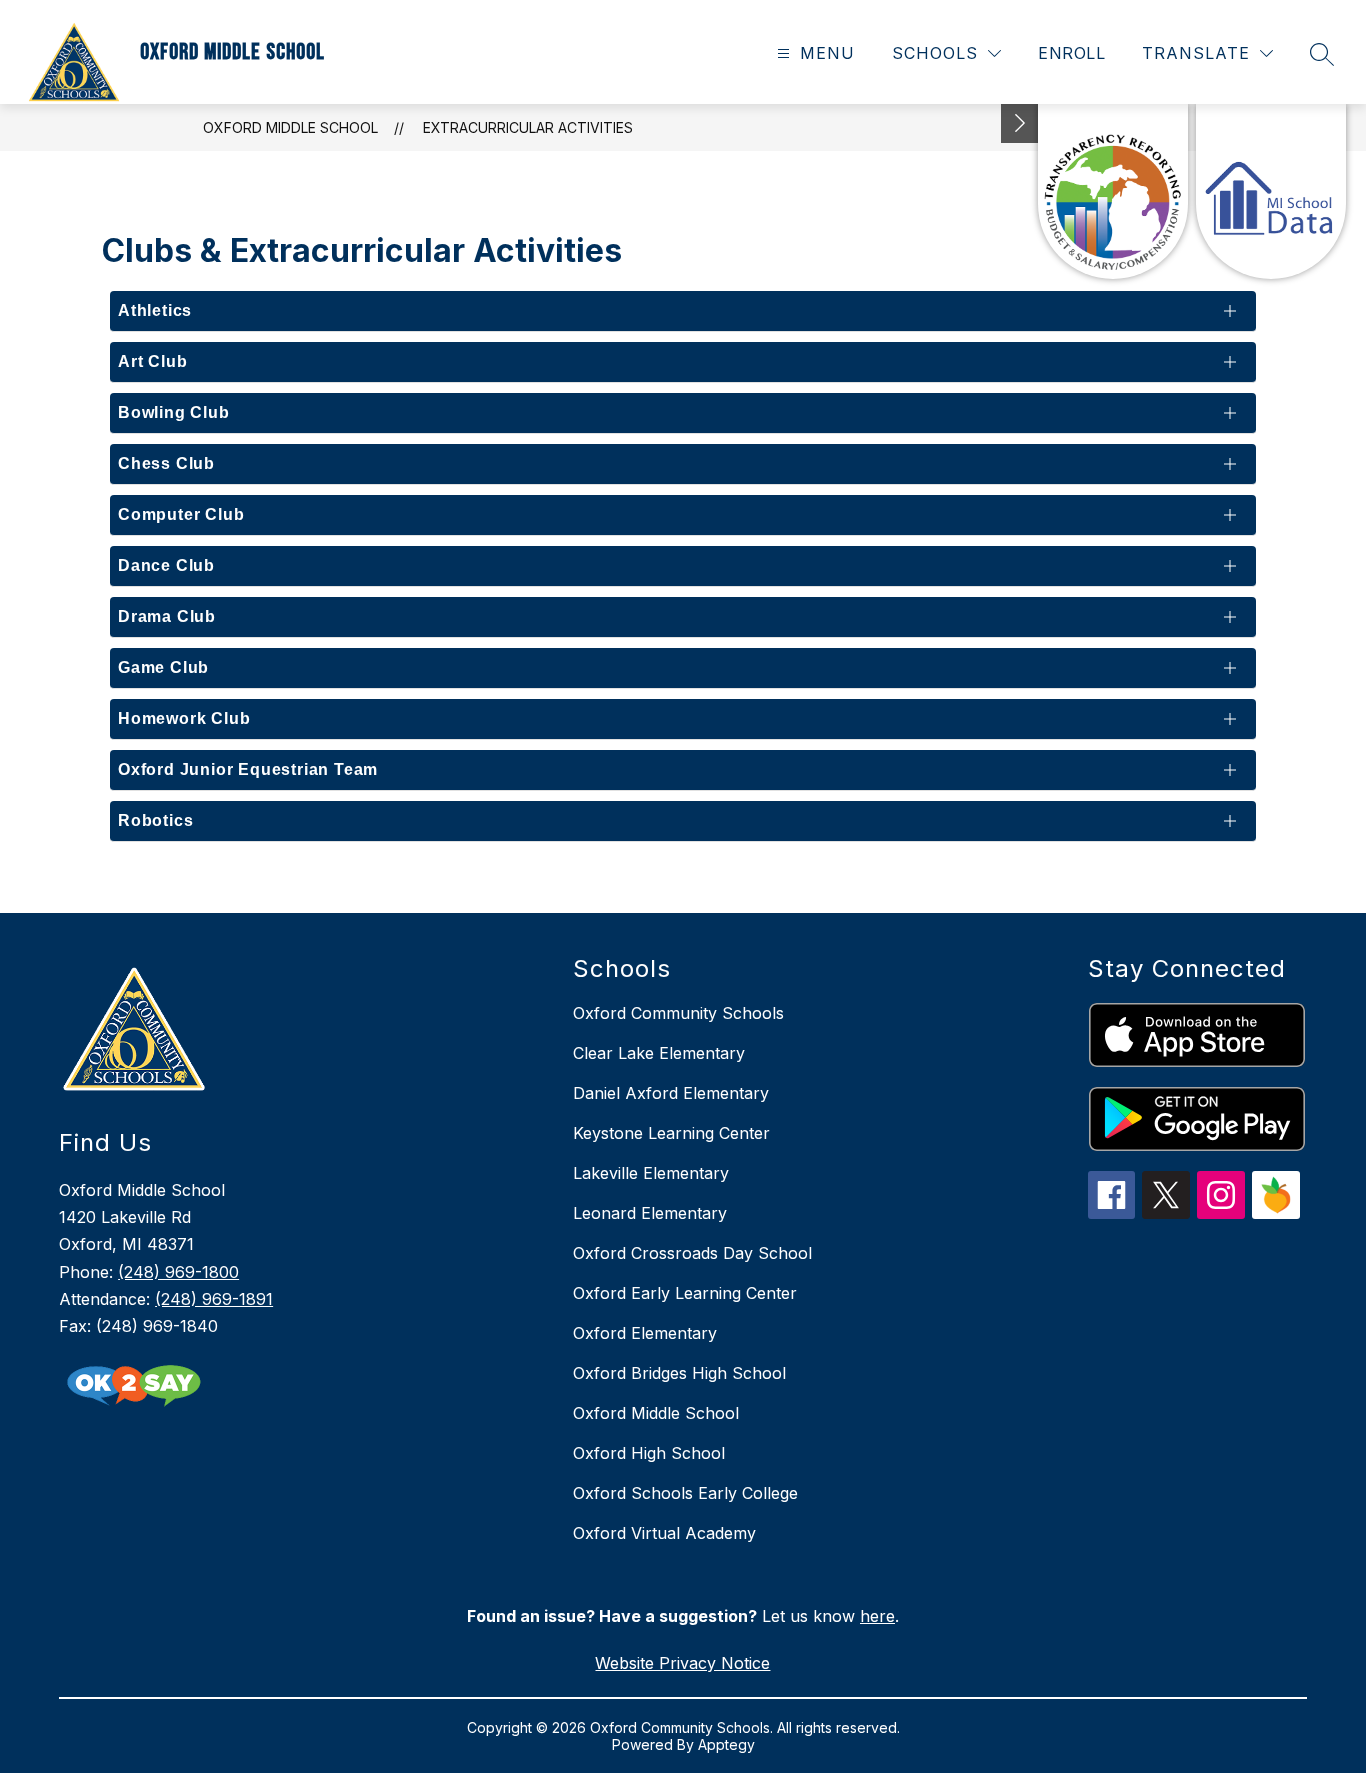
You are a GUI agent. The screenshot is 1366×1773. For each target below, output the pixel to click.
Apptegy (726, 1744)
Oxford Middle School (290, 127)
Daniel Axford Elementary (671, 1093)
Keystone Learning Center (671, 1133)
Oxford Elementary (645, 1333)
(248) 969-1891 (214, 1299)
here (877, 1616)
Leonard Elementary (650, 1213)
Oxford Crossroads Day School (692, 1253)
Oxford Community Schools (678, 1013)
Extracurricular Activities (528, 127)
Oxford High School (649, 1453)
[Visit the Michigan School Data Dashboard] (1271, 191)
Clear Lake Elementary (659, 1053)
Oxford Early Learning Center (685, 1293)
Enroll (1071, 53)
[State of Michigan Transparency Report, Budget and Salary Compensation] (1113, 191)
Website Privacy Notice (682, 1663)
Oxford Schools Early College (685, 1493)
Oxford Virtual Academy (664, 1533)
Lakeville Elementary (651, 1173)
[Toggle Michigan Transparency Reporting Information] (1020, 123)
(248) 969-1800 (178, 1272)
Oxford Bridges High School (679, 1373)
